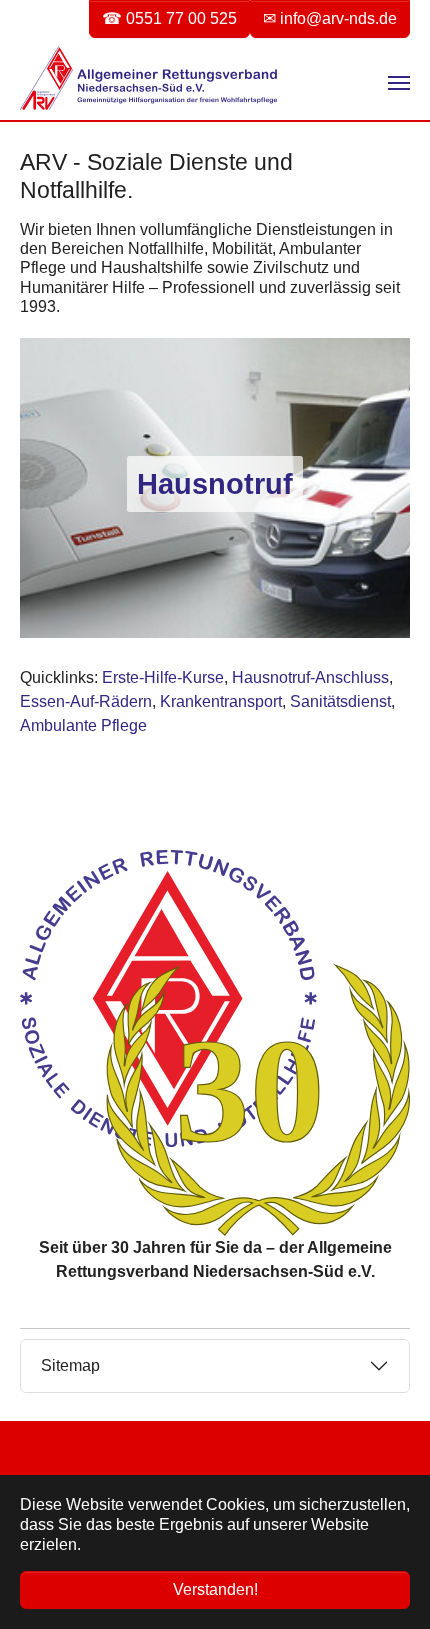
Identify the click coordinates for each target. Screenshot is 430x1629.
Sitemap (70, 1365)
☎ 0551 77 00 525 (169, 18)
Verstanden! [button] (215, 1589)
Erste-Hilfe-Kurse (163, 677)
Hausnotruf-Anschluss (310, 677)
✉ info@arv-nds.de (330, 18)
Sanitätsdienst (340, 701)
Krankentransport (221, 701)
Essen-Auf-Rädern (86, 701)
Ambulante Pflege (83, 725)
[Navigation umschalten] (399, 83)
